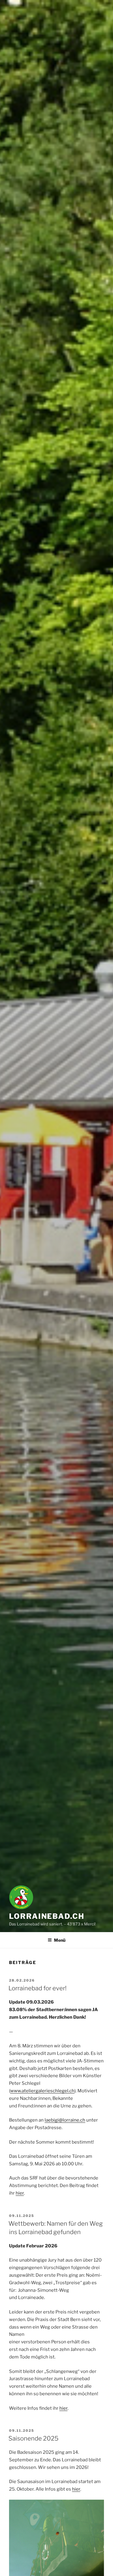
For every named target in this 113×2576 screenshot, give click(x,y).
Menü (60, 1940)
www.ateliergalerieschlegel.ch (42, 2091)
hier (20, 2193)
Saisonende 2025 (33, 2438)
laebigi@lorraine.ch (65, 2120)
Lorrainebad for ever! (38, 1988)
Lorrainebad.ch (47, 1916)
